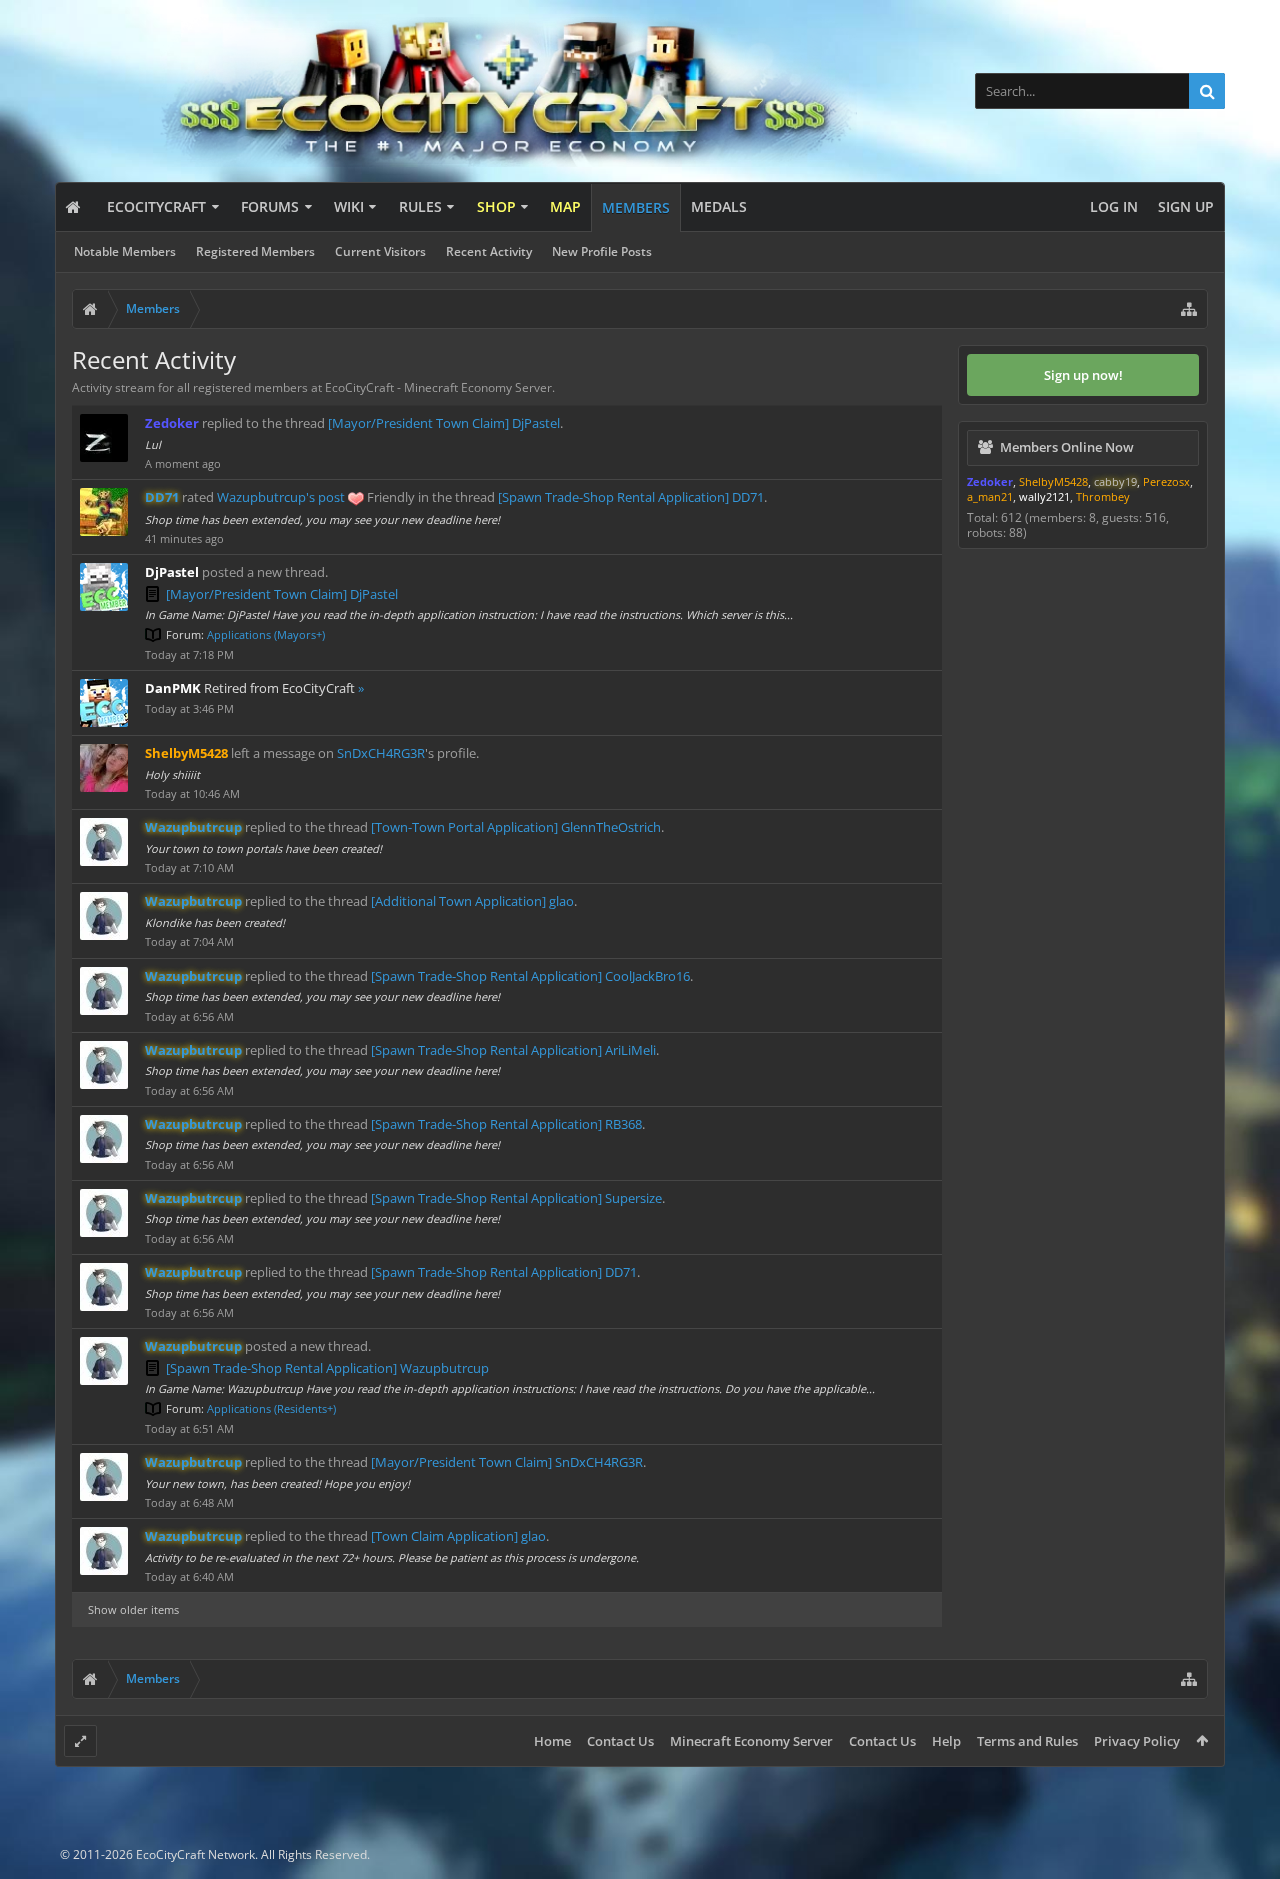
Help (946, 1741)
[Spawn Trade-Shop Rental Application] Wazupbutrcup (327, 1368)
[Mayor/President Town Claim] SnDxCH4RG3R (507, 1462)
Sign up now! (1083, 375)
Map (565, 206)
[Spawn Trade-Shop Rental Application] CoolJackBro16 (530, 976)
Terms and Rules (1027, 1741)
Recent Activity (489, 251)
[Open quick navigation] (1189, 309)
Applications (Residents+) (271, 1408)
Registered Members (255, 251)
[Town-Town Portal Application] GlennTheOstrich (516, 827)
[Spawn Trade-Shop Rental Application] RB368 (506, 1124)
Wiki (349, 206)
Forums (270, 206)
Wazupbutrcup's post (281, 497)
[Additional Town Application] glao (472, 901)
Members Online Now (1067, 447)
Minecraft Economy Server (751, 1741)
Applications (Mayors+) (266, 634)
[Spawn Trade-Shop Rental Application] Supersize (516, 1198)
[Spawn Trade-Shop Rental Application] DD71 (631, 497)
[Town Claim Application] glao (458, 1536)
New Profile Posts (602, 251)
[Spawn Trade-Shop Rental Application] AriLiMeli (513, 1050)
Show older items (133, 1609)
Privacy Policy (1137, 1741)
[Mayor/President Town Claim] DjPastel (444, 423)
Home (552, 1741)
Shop (496, 206)
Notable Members (125, 251)
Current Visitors (380, 251)
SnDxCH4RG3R (381, 753)
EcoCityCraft (156, 206)
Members (636, 207)
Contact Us (620, 1741)
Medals (719, 206)
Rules (420, 206)
